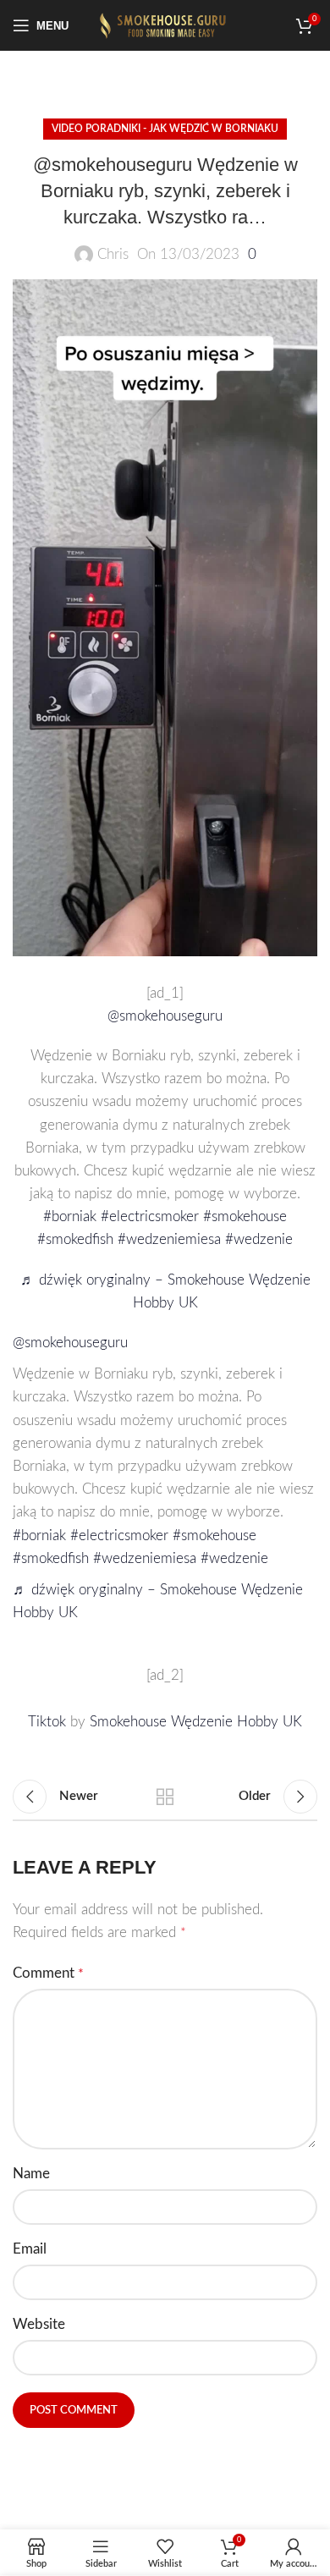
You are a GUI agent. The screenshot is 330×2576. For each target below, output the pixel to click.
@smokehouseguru (165, 1016)
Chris (113, 254)
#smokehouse (245, 1216)
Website (39, 2324)
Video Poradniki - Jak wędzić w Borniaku (165, 129)
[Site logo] (165, 24)
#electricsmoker (150, 1216)
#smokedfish (75, 1239)
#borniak (70, 1216)
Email (30, 2249)
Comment (48, 1973)
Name (31, 2174)
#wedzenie (259, 1239)
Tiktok (49, 1722)
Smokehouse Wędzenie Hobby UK (196, 1722)
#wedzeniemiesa (169, 1239)
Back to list (165, 1797)
